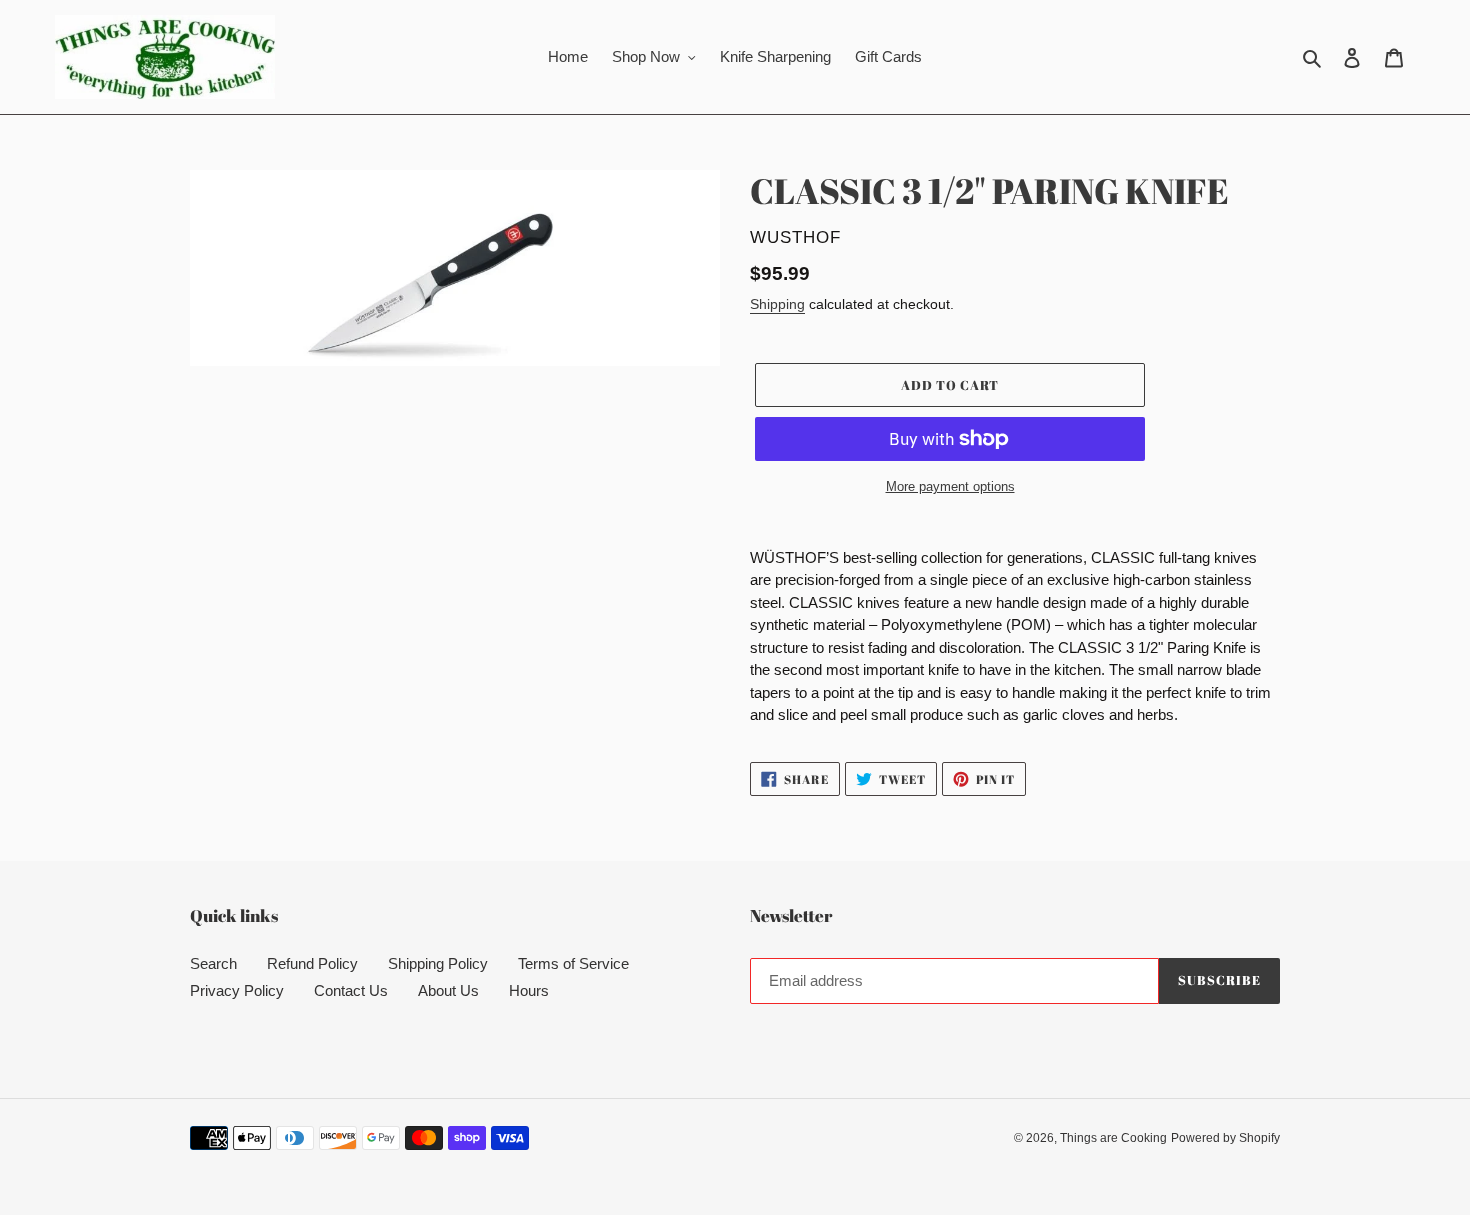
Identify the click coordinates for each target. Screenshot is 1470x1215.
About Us (448, 990)
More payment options (950, 486)
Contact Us (351, 990)
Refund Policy (312, 963)
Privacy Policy (237, 990)
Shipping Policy (438, 963)
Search (213, 963)
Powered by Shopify (1225, 1138)
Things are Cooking (1113, 1138)
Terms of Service (573, 963)
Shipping (777, 304)
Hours (529, 990)
